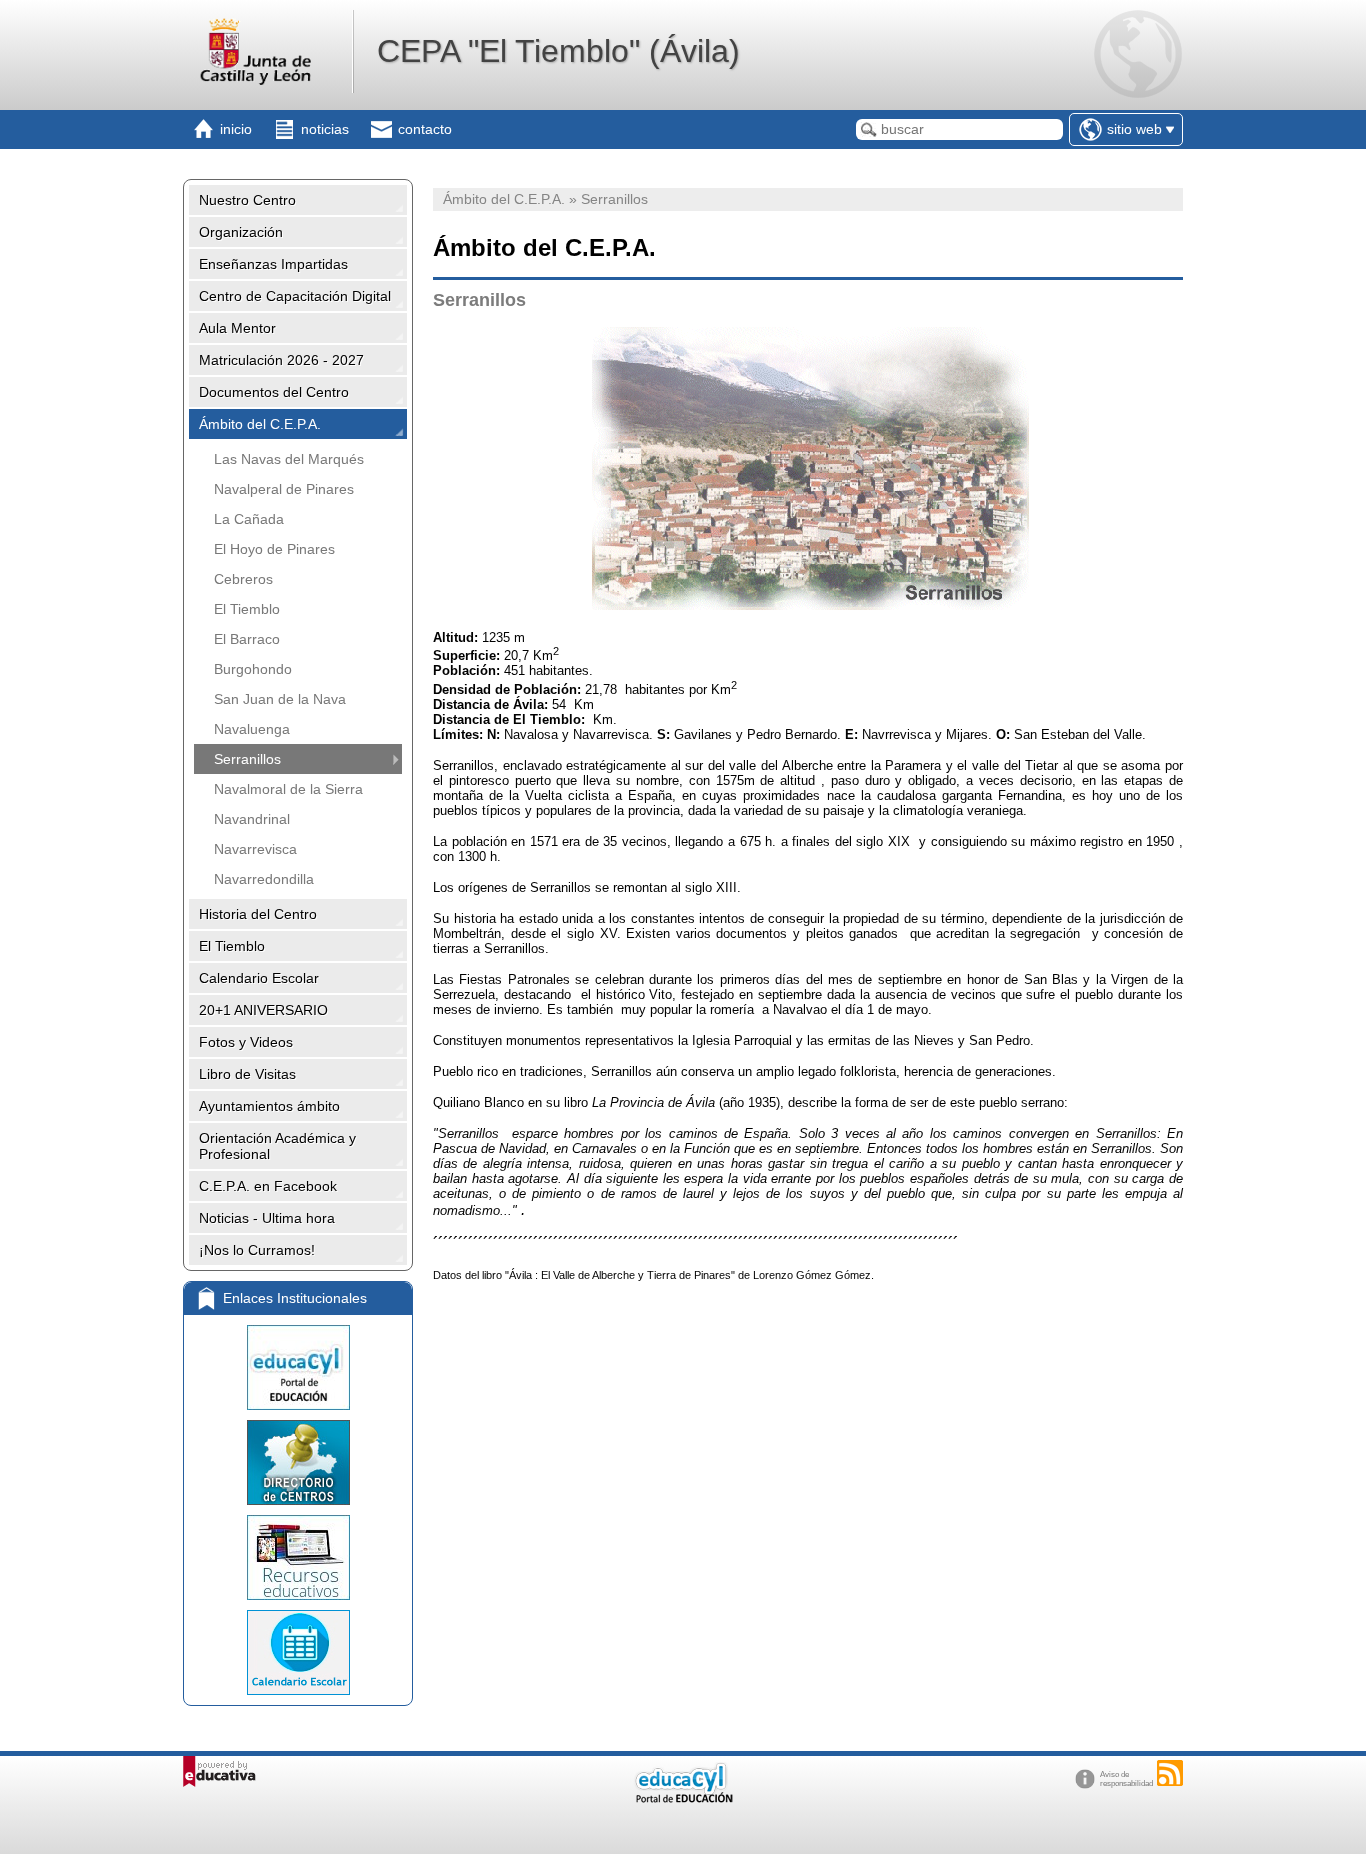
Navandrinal (252, 819)
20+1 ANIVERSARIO (263, 1010)
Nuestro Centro (247, 200)
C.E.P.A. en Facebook (268, 1186)
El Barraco (247, 639)
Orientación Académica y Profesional (277, 1146)
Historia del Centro (258, 914)
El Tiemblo (247, 609)
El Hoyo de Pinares (274, 549)
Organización (241, 232)
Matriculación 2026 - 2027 (281, 360)
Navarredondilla (264, 879)
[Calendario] (298, 1652)
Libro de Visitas (247, 1074)
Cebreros (243, 579)
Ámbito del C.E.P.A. (260, 424)
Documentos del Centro (274, 392)
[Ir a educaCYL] (683, 1798)
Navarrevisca (255, 849)
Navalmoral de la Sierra (288, 789)
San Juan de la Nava (280, 699)
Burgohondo (253, 669)
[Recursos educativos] (298, 1557)
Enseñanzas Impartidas (273, 264)
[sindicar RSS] (1170, 1773)
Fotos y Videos (246, 1042)
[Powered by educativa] (219, 1771)
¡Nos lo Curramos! (257, 1250)
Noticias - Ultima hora (267, 1218)
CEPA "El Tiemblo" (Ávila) (558, 51)
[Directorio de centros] (298, 1462)
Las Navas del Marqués (289, 459)
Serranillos (247, 759)
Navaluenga (252, 729)
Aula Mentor (237, 328)
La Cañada (249, 519)
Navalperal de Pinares (284, 489)
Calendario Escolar (259, 978)
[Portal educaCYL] (298, 1367)
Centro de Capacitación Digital (295, 296)
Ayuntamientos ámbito (269, 1106)
